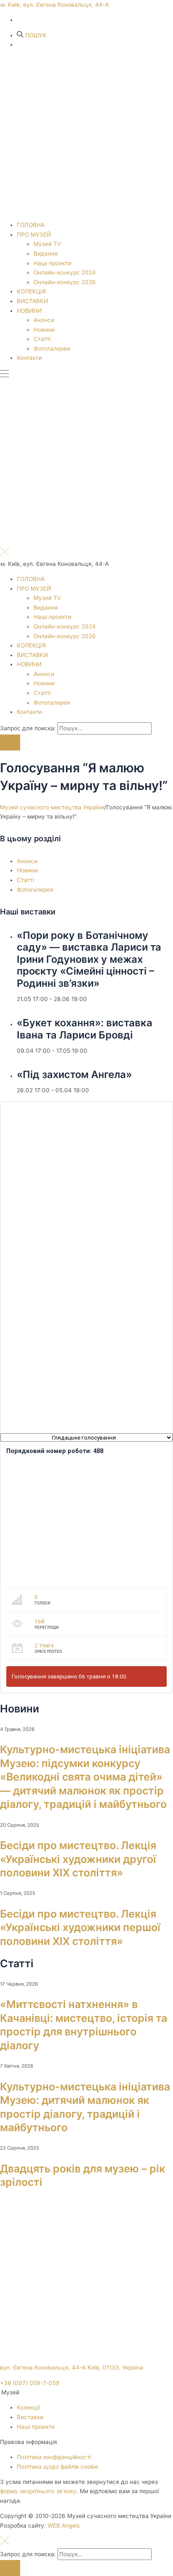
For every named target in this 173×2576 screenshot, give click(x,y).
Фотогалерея (52, 349)
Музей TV (47, 244)
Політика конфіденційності (54, 2457)
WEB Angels (64, 2526)
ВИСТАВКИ (32, 301)
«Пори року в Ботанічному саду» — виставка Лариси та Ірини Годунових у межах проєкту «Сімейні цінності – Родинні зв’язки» (89, 959)
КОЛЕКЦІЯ (31, 291)
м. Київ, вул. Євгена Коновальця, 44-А (55, 5)
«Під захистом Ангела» (74, 1074)
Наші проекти (52, 263)
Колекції (28, 2407)
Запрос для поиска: (28, 728)
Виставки (30, 2417)
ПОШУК (35, 35)
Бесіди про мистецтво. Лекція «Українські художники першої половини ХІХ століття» (80, 1927)
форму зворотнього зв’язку (38, 2491)
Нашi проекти (36, 2427)
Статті (42, 339)
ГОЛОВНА (31, 225)
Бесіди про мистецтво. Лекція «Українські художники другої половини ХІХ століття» (78, 1859)
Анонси (44, 320)
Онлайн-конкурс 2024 (65, 272)
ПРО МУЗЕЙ (34, 235)
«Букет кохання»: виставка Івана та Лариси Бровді (85, 1029)
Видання (46, 254)
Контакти (29, 358)
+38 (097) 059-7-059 (30, 2383)
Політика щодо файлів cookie (58, 2467)
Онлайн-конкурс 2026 (65, 282)
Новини (44, 330)
